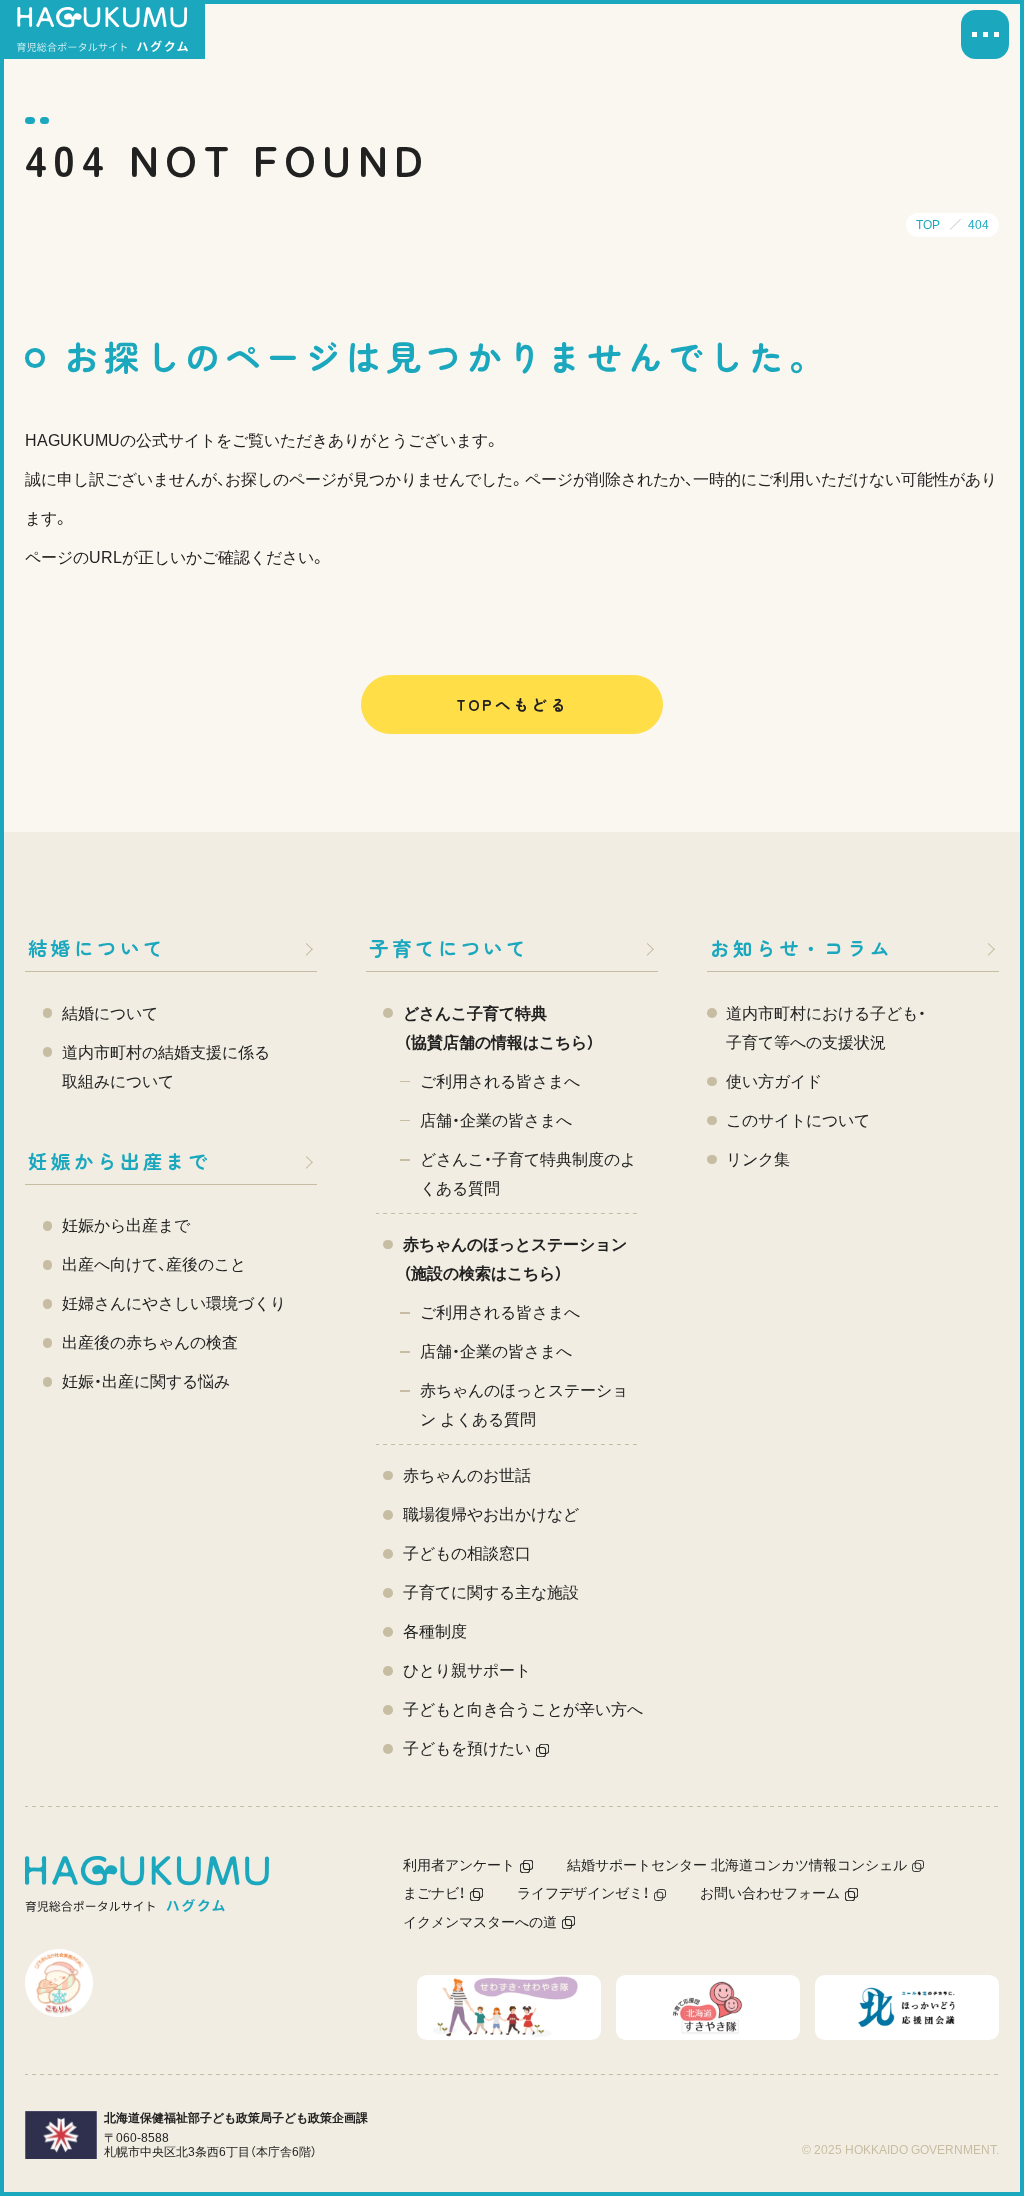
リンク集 (758, 1159)
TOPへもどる (512, 704)
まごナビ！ (434, 1893)
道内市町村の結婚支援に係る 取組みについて (166, 1067)
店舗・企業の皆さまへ (496, 1120)
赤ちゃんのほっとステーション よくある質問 (524, 1405)
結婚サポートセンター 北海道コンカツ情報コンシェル (737, 1865)
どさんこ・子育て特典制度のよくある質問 (528, 1174)
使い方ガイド (774, 1081)
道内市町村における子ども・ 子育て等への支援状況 (826, 1028)
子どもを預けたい (467, 1748)
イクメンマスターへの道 (480, 1922)
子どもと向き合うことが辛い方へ (523, 1709)
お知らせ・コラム (801, 947)
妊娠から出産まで (119, 1160)
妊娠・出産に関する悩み (146, 1381)
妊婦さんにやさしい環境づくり (174, 1303)
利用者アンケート (459, 1865)
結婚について (97, 947)
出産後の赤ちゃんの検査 (150, 1342)
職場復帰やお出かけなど (491, 1514)
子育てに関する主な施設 (491, 1592)
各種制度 (435, 1631)
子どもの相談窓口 (467, 1553)
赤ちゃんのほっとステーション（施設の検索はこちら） (515, 1259)
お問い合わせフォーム (770, 1893)
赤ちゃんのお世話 (467, 1475)
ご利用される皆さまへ (500, 1081)
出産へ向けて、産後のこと (154, 1264)
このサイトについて (798, 1120)
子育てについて (449, 947)
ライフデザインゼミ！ (583, 1893)
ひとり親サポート (467, 1670)
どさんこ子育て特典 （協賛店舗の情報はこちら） (499, 1028)
